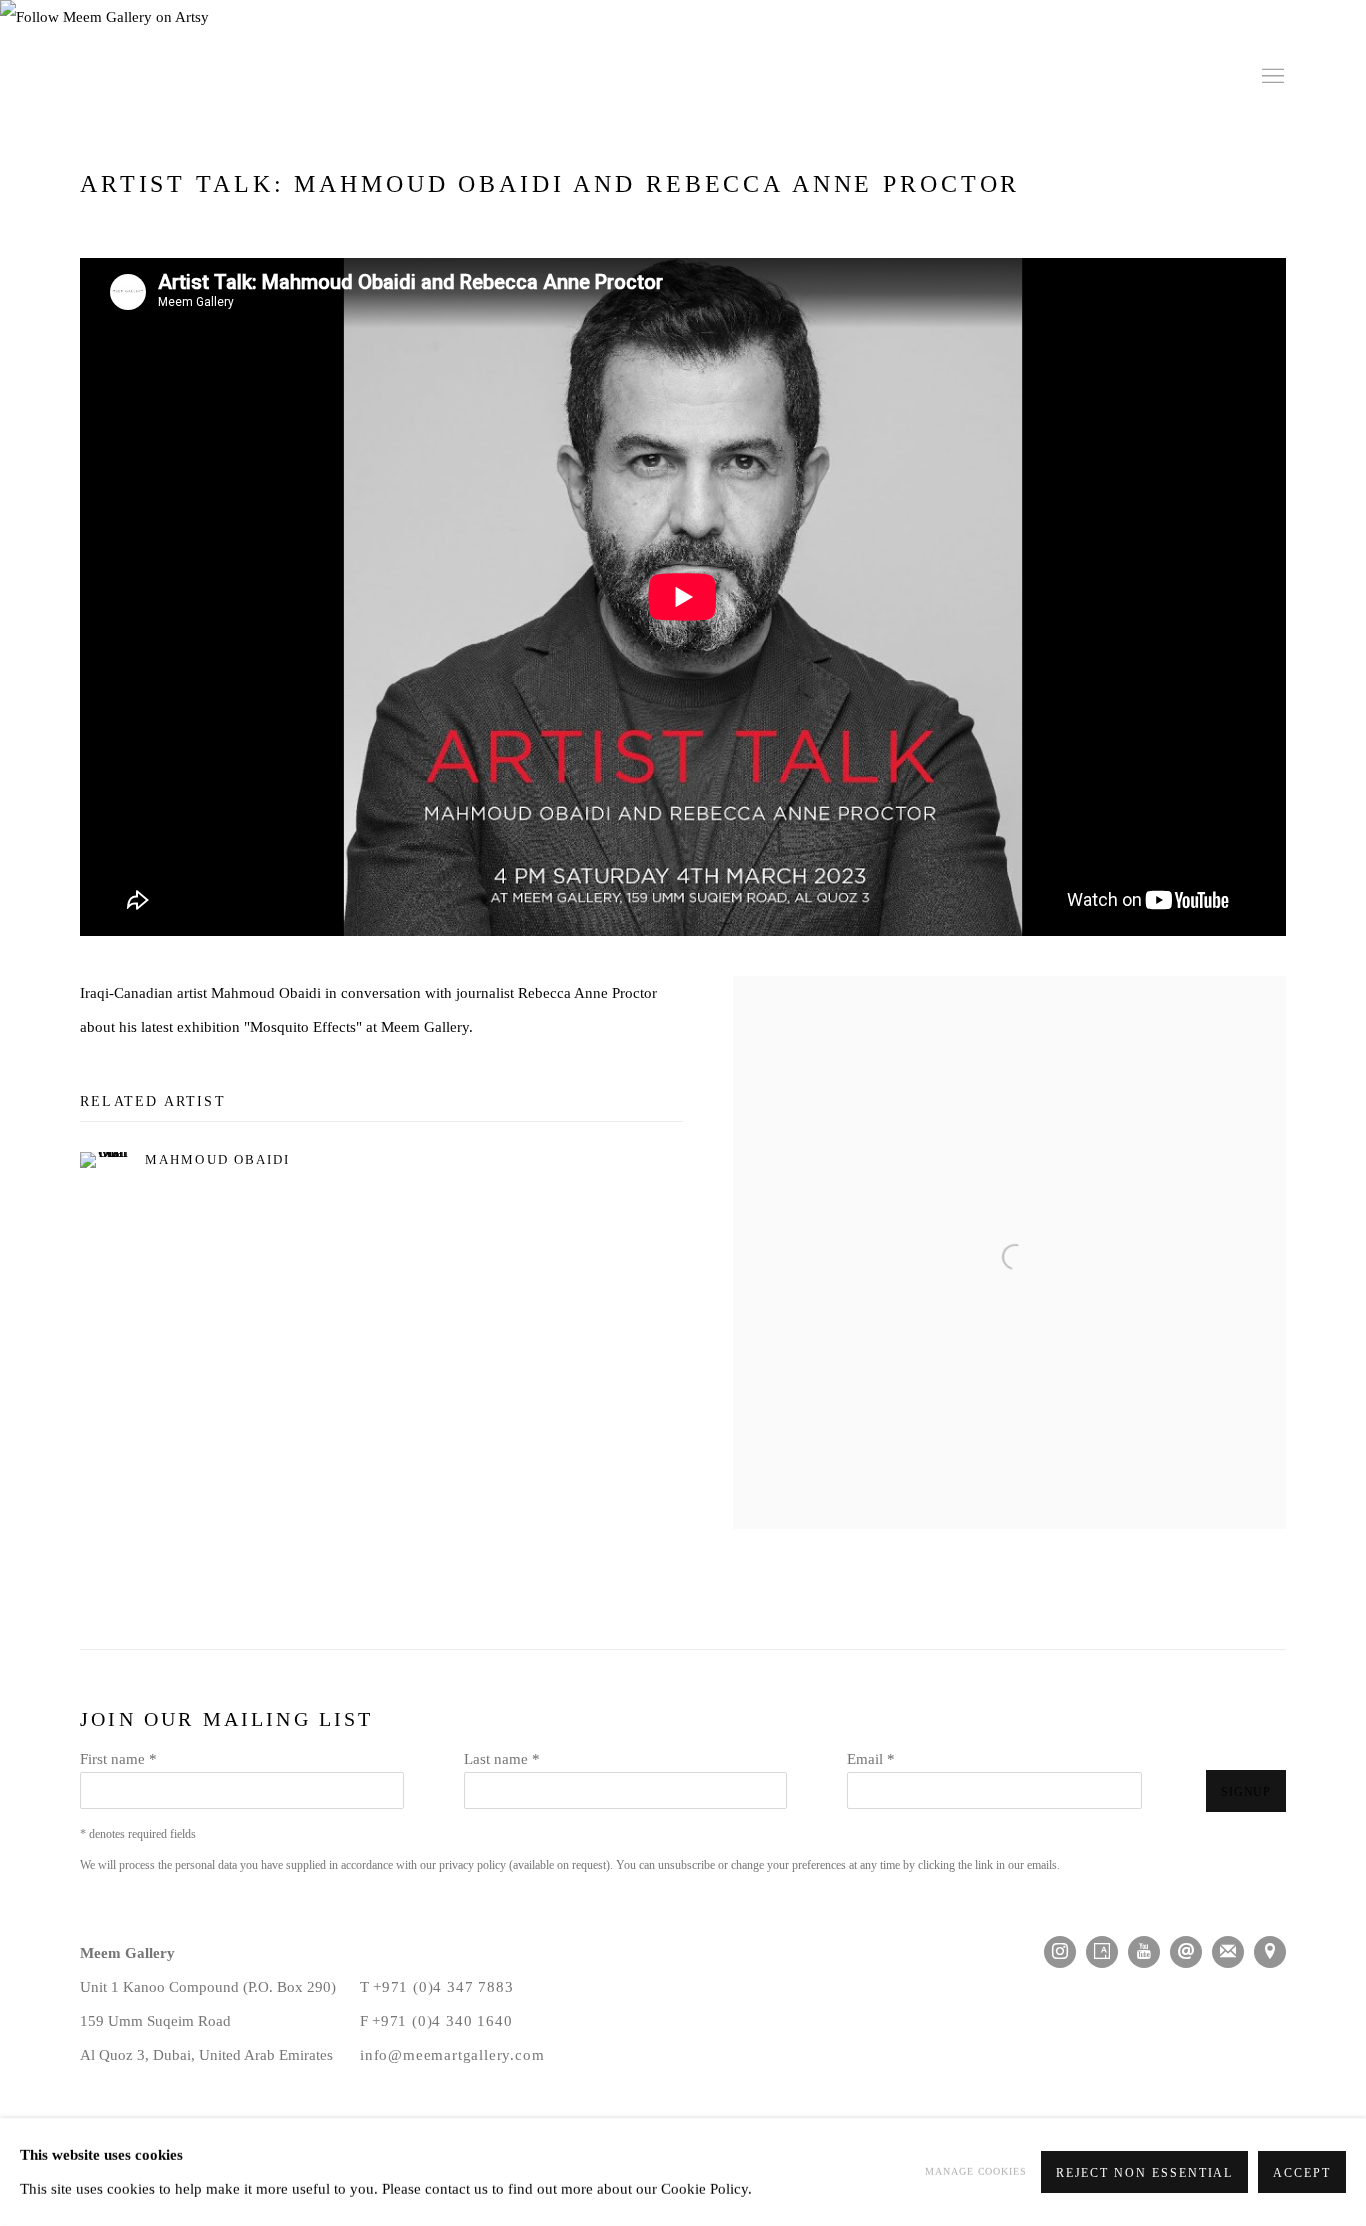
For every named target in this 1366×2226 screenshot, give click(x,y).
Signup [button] (506, 1214)
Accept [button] (1302, 2173)
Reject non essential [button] (1145, 2173)
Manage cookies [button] (976, 2171)
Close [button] (908, 980)
